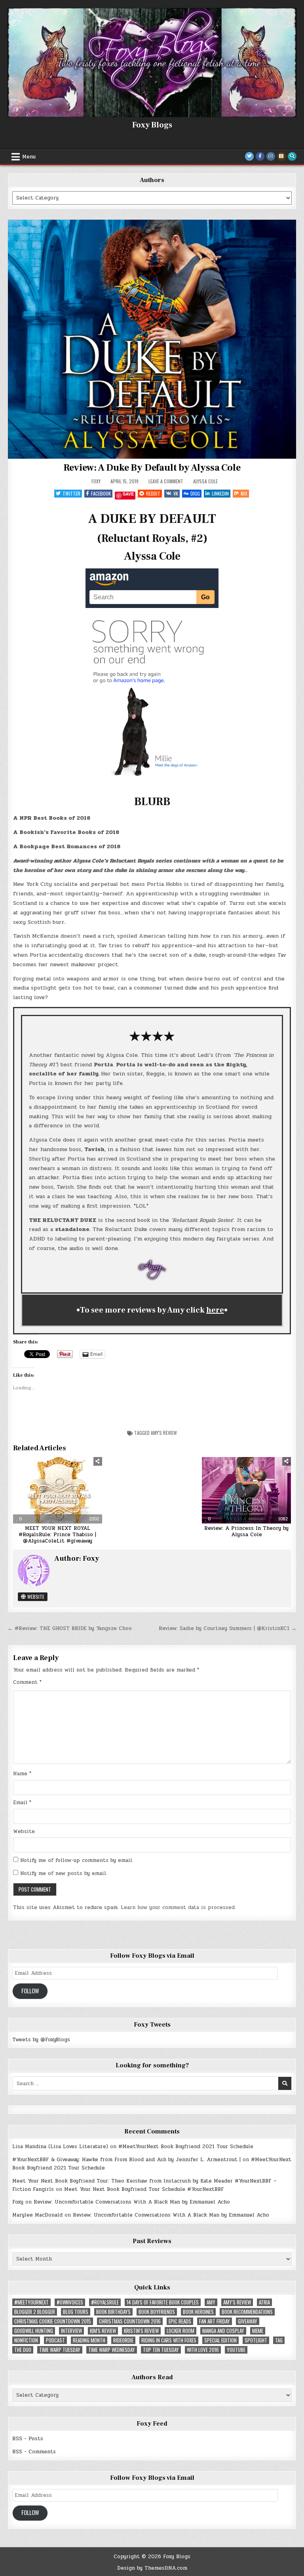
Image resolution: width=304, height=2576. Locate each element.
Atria (264, 2302)
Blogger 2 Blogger (35, 2312)
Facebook (101, 493)
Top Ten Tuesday (161, 2350)
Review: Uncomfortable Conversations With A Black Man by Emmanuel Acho (132, 2202)
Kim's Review (103, 2331)
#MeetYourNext (31, 2302)
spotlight (256, 2340)
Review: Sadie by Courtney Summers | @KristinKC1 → (228, 1628)
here (215, 1310)
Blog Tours (76, 2312)
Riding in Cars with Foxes (169, 2340)
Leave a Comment (166, 481)
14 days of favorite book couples (163, 2302)
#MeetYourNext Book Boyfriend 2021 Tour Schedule (186, 2147)
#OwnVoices (70, 2302)
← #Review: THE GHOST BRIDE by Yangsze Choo (70, 1628)
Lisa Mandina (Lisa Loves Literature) (60, 2147)
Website (35, 1597)
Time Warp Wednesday (112, 2350)
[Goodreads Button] (281, 156)
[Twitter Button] (249, 156)
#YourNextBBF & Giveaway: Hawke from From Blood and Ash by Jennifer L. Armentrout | (126, 2160)
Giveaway (248, 2321)
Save (128, 494)
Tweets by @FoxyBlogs (41, 2040)
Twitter (71, 493)
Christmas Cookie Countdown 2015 (53, 2321)
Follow (30, 1991)
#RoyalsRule (105, 2302)
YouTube (236, 2350)
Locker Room (180, 2331)
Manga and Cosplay (223, 2331)
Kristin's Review (141, 2331)
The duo (23, 2350)
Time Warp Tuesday (60, 2350)
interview (71, 2331)
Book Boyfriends (157, 2312)
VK (176, 493)
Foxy (96, 481)
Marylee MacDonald (37, 2215)
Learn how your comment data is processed (178, 1907)
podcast (55, 2340)
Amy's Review (164, 1433)
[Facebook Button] (260, 156)
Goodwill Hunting (34, 2331)
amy (211, 2302)
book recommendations (247, 2312)
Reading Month (89, 2340)
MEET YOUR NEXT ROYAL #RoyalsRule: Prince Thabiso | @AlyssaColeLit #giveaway (57, 1534)
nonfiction (26, 2340)
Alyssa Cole (205, 481)
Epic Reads (180, 2321)
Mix (244, 493)
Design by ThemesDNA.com (152, 2568)
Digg (195, 493)
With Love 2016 (203, 2350)
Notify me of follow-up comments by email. (77, 1860)
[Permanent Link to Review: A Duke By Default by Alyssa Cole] (152, 339)
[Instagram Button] (271, 156)
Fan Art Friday (215, 2321)
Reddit (153, 493)
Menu (29, 157)
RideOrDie (123, 2340)
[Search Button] (292, 156)
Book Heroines (198, 2312)
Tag (279, 2340)
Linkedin (220, 493)
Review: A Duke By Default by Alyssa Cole (152, 468)
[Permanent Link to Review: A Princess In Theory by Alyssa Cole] (246, 1490)
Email (22, 1803)
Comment (27, 1682)
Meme (258, 2331)
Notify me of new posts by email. (64, 1873)
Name (22, 1774)
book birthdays (113, 2312)
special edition (220, 2340)
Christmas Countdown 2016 (130, 2321)
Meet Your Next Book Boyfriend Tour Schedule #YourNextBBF (144, 2189)
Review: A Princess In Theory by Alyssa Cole (246, 1531)
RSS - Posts (28, 2439)
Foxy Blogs (152, 125)
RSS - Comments (34, 2452)
